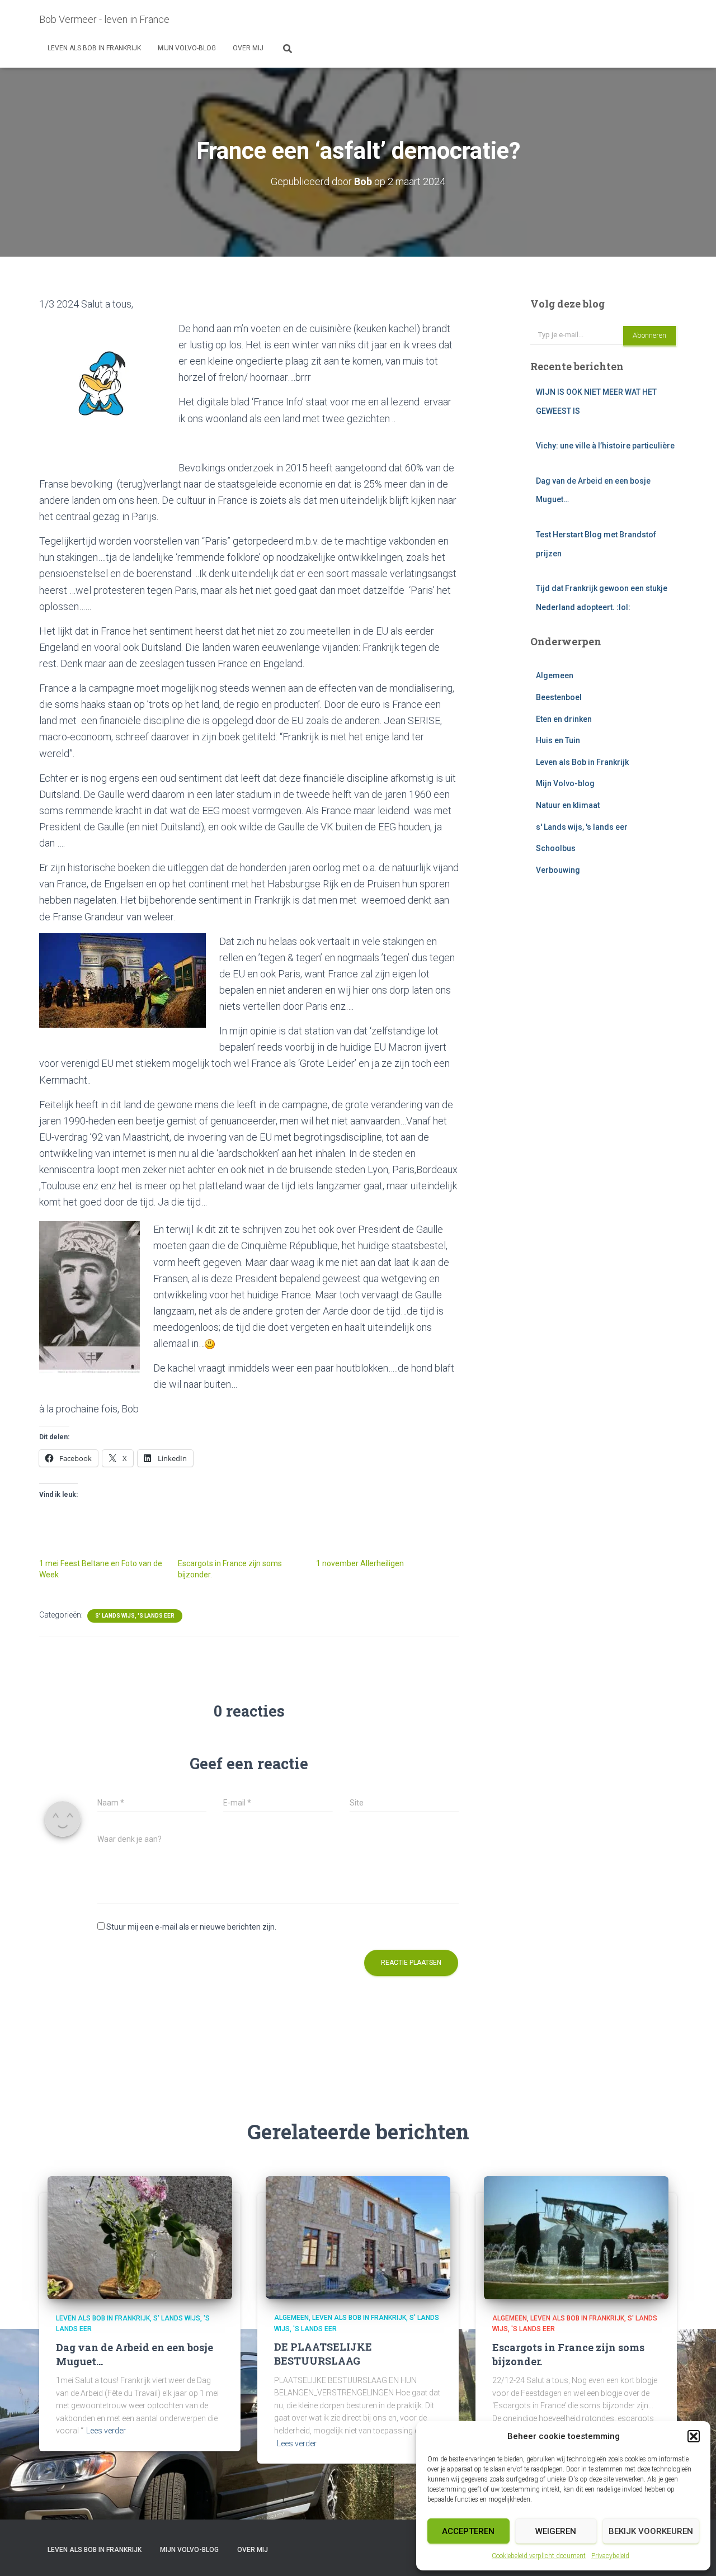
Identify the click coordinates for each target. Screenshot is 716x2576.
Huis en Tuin (558, 740)
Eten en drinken (564, 719)
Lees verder (106, 2431)
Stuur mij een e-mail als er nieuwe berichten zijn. (191, 1927)
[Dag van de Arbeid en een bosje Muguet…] (140, 2237)
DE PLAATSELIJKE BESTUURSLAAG (323, 2354)
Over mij (248, 48)
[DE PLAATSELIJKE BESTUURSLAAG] (358, 2237)
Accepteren (468, 2531)
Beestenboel (559, 697)
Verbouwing (558, 870)
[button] (694, 2436)
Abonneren (649, 335)
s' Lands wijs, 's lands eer (135, 1616)
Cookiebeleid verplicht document (539, 2556)
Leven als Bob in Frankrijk (94, 48)
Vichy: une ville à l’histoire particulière (605, 446)
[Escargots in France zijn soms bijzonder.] (576, 2237)
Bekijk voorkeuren (651, 2531)
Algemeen (555, 675)
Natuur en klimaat (568, 805)
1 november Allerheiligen (360, 1563)
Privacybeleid (610, 2556)
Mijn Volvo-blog (187, 48)
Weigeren (556, 2531)
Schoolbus (556, 848)
